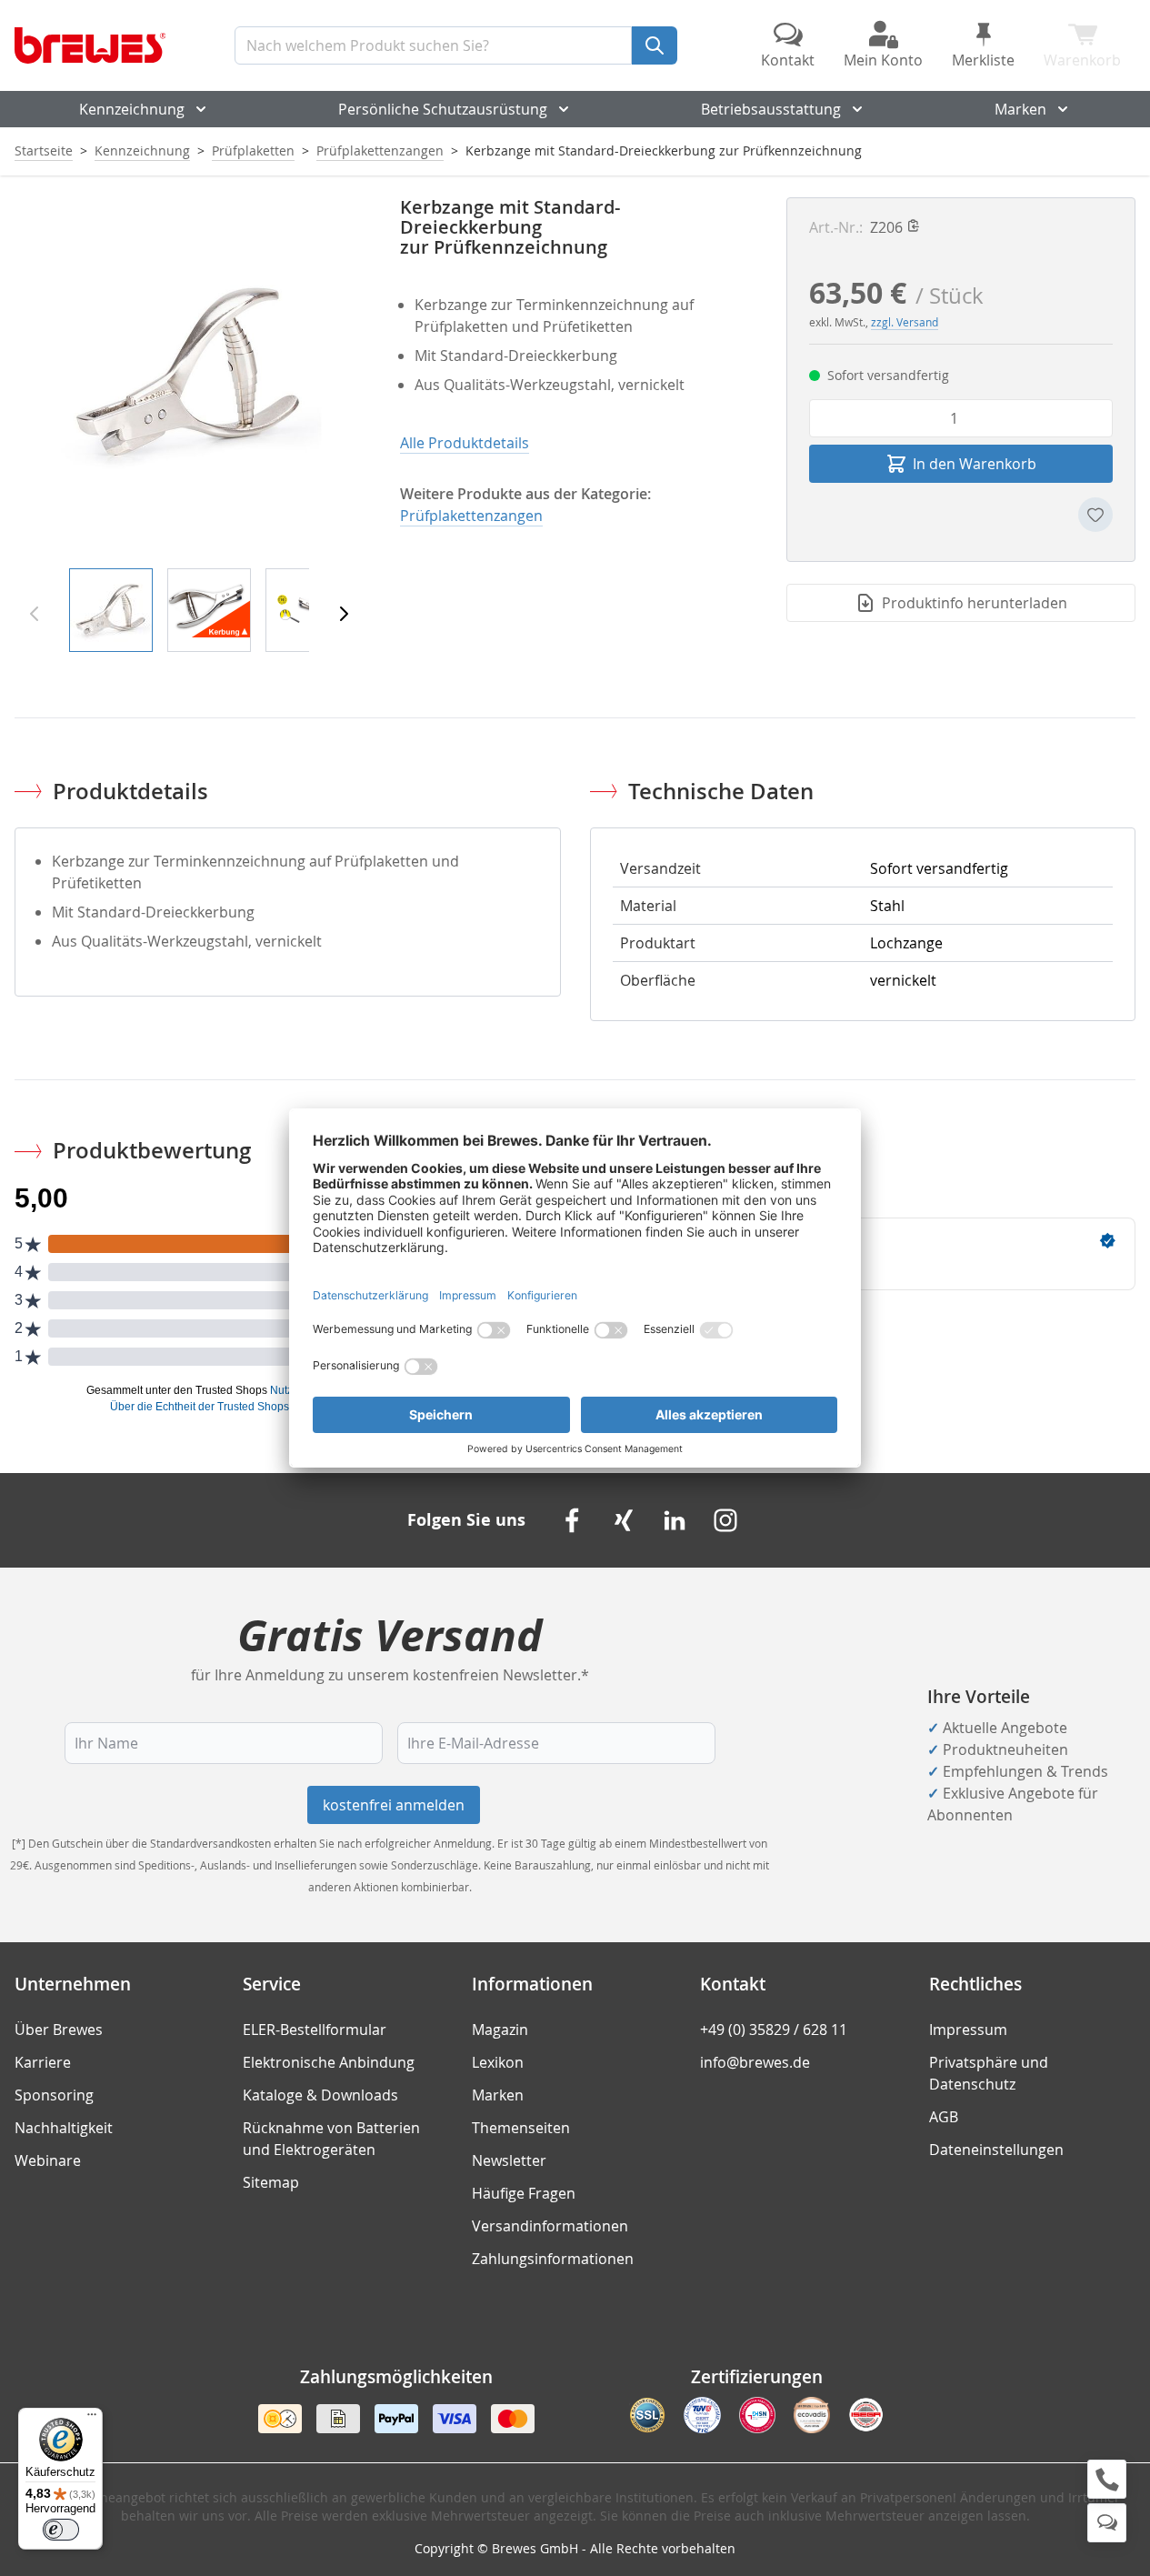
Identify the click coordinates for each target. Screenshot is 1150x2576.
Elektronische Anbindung (329, 2062)
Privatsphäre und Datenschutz (989, 2073)
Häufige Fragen (524, 2193)
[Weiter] (344, 614)
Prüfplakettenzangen (380, 150)
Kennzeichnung (132, 109)
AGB (944, 2117)
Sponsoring (54, 2095)
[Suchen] (655, 45)
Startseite (44, 150)
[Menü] (92, 2419)
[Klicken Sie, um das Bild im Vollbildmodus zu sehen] (189, 372)
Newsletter (509, 2160)
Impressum (968, 2030)
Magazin (500, 2030)
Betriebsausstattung (771, 109)
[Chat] (1107, 2523)
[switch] (61, 2530)
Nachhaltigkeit (64, 2128)
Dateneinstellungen (996, 2150)
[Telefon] (1107, 2479)
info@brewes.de (755, 2062)
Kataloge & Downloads (320, 2095)
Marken (1020, 109)
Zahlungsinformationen (553, 2259)
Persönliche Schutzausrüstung (443, 109)
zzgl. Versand (905, 322)
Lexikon (498, 2062)
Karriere (43, 2062)
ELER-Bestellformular (315, 2030)
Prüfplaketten (253, 150)
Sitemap (271, 2182)
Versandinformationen (550, 2226)
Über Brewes (59, 2030)
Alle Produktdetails (465, 443)
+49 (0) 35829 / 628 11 (774, 2030)
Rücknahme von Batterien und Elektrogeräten (331, 2139)
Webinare (48, 2160)
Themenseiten (521, 2128)
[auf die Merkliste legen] (1095, 515)
